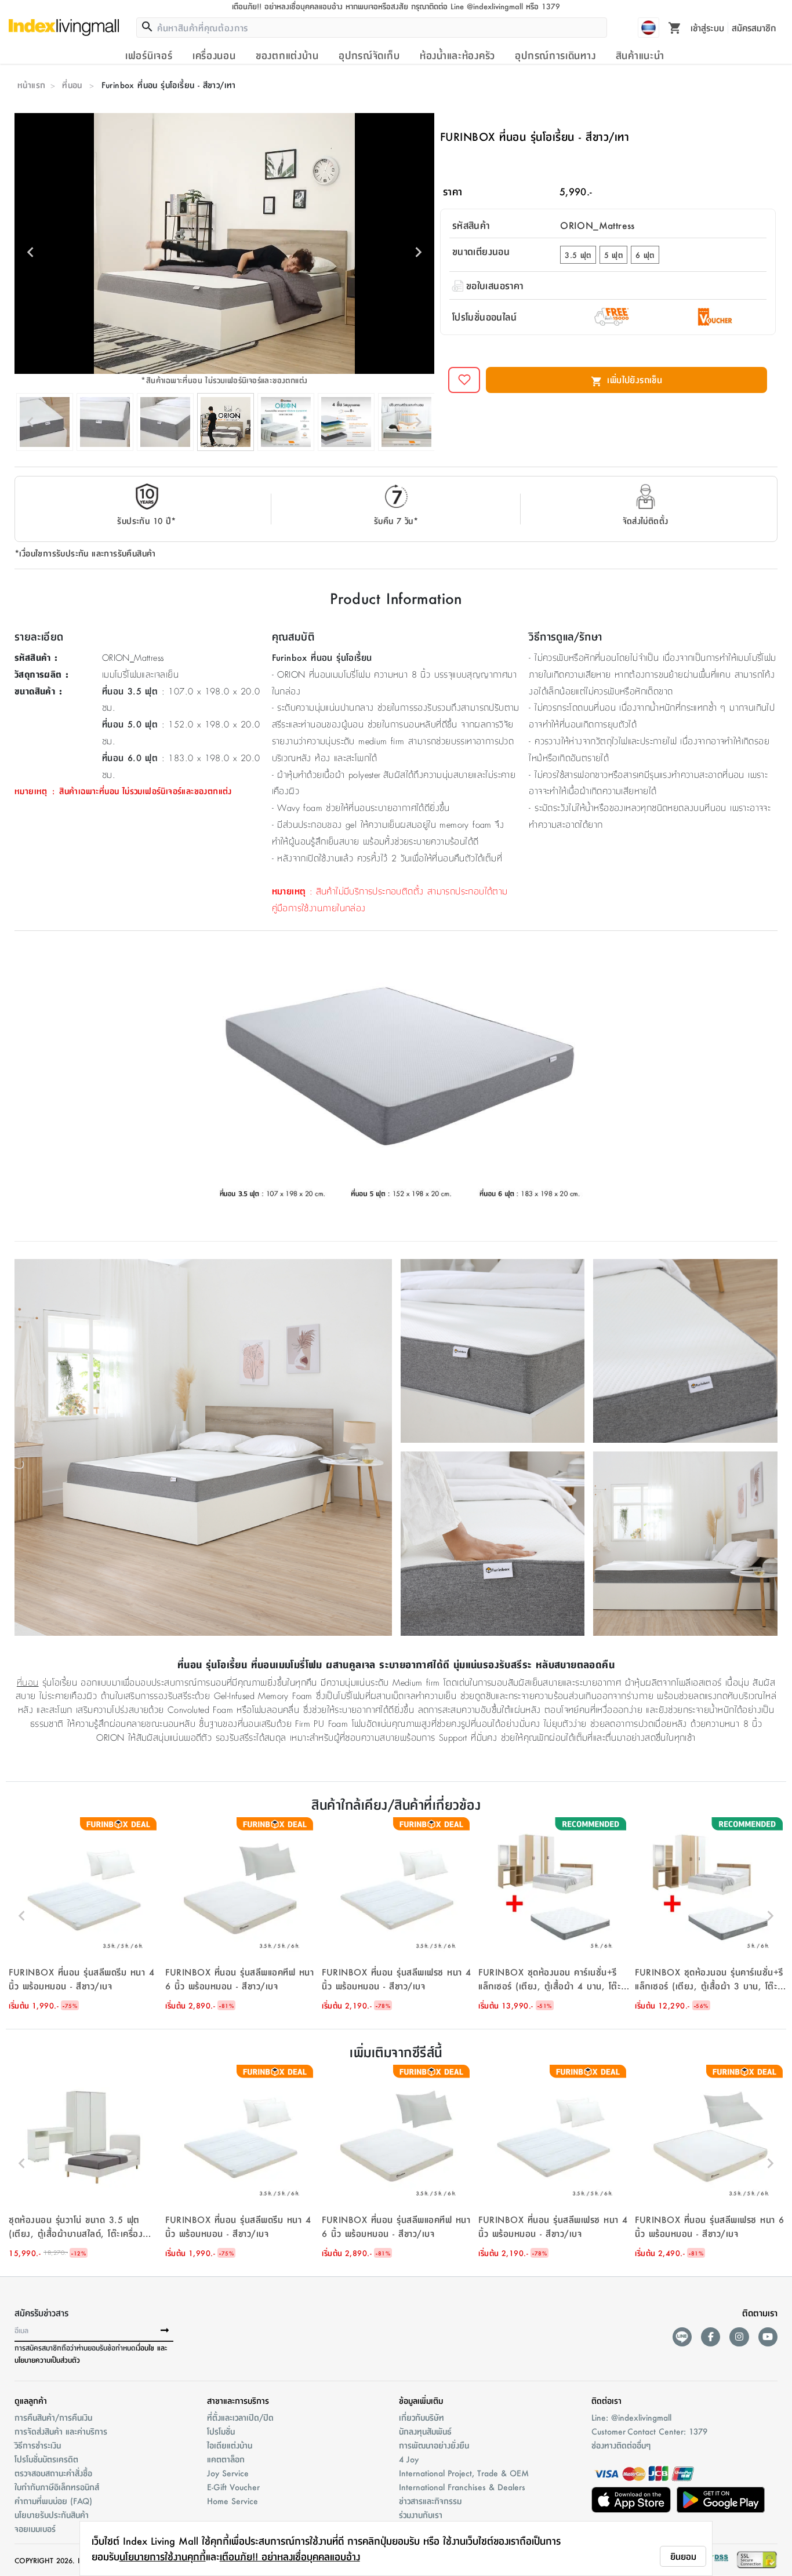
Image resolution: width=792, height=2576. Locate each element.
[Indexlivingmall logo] (64, 27)
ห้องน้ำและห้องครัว (457, 55)
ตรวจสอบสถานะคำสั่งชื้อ (53, 2473)
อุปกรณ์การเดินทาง (555, 55)
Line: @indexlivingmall (631, 2417)
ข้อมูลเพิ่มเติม (421, 2400)
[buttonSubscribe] (165, 2331)
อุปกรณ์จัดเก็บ (369, 55)
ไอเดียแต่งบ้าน (230, 2445)
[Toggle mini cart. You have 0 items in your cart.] (675, 27)
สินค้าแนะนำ (640, 55)
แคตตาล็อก (226, 2459)
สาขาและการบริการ (238, 2400)
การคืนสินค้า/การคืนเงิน (53, 2417)
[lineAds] (682, 2337)
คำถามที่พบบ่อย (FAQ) (53, 2501)
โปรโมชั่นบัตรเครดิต (46, 2459)
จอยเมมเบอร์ (35, 2528)
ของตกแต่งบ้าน (287, 55)
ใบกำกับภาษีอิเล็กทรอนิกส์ (57, 2487)
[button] (84, 1916)
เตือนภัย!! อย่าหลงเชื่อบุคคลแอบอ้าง (290, 2556)
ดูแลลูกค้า (31, 2400)
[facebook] (711, 2337)
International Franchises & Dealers (462, 2487)
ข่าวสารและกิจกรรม (430, 2501)
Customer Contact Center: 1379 (649, 2431)
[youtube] (768, 2337)
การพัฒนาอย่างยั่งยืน (434, 2445)
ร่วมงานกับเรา (421, 2515)
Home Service (232, 2501)
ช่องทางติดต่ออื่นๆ (621, 2445)
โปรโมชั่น (221, 2431)
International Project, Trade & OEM (464, 2473)
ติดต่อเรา (606, 2400)
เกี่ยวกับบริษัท (422, 2417)
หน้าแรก (31, 85)
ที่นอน (72, 85)
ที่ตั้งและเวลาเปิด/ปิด (240, 2417)
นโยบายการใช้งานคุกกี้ (163, 2556)
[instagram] (739, 2337)
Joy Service (228, 2473)
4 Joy (409, 2459)
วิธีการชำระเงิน (38, 2445)
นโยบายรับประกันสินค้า (52, 2515)
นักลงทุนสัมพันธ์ (425, 2431)
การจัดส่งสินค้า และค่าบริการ (61, 2431)
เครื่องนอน (214, 55)
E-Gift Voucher (233, 2487)
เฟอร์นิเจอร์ (149, 55)
